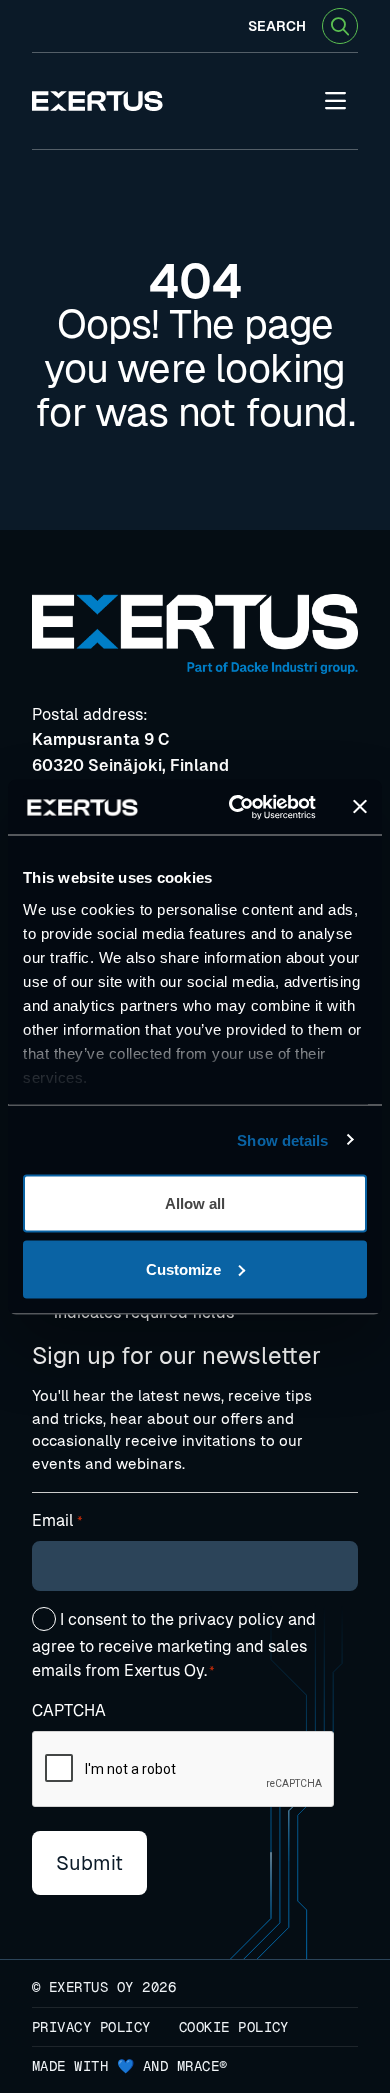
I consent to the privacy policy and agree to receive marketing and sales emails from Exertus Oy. (174, 1645)
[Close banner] (360, 807)
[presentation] (184, 1770)
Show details (282, 1139)
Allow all (195, 1203)
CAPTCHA (69, 1710)
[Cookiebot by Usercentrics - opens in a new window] (236, 807)
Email (57, 1520)
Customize (183, 1268)
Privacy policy (91, 2027)
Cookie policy (234, 2027)
